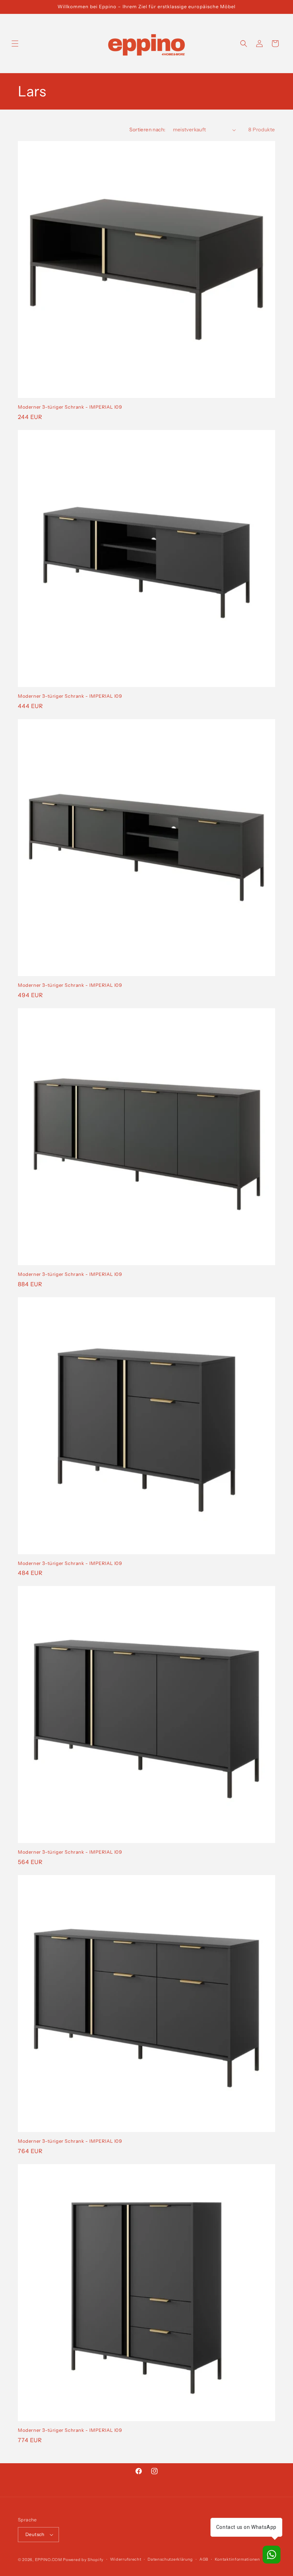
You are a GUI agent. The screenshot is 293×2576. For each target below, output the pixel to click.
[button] (15, 44)
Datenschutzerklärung (170, 2559)
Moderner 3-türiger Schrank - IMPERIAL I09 (70, 407)
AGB (204, 2559)
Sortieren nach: (148, 130)
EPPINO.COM (49, 2560)
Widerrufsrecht (126, 2559)
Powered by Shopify (83, 2560)
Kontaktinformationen (237, 2559)
